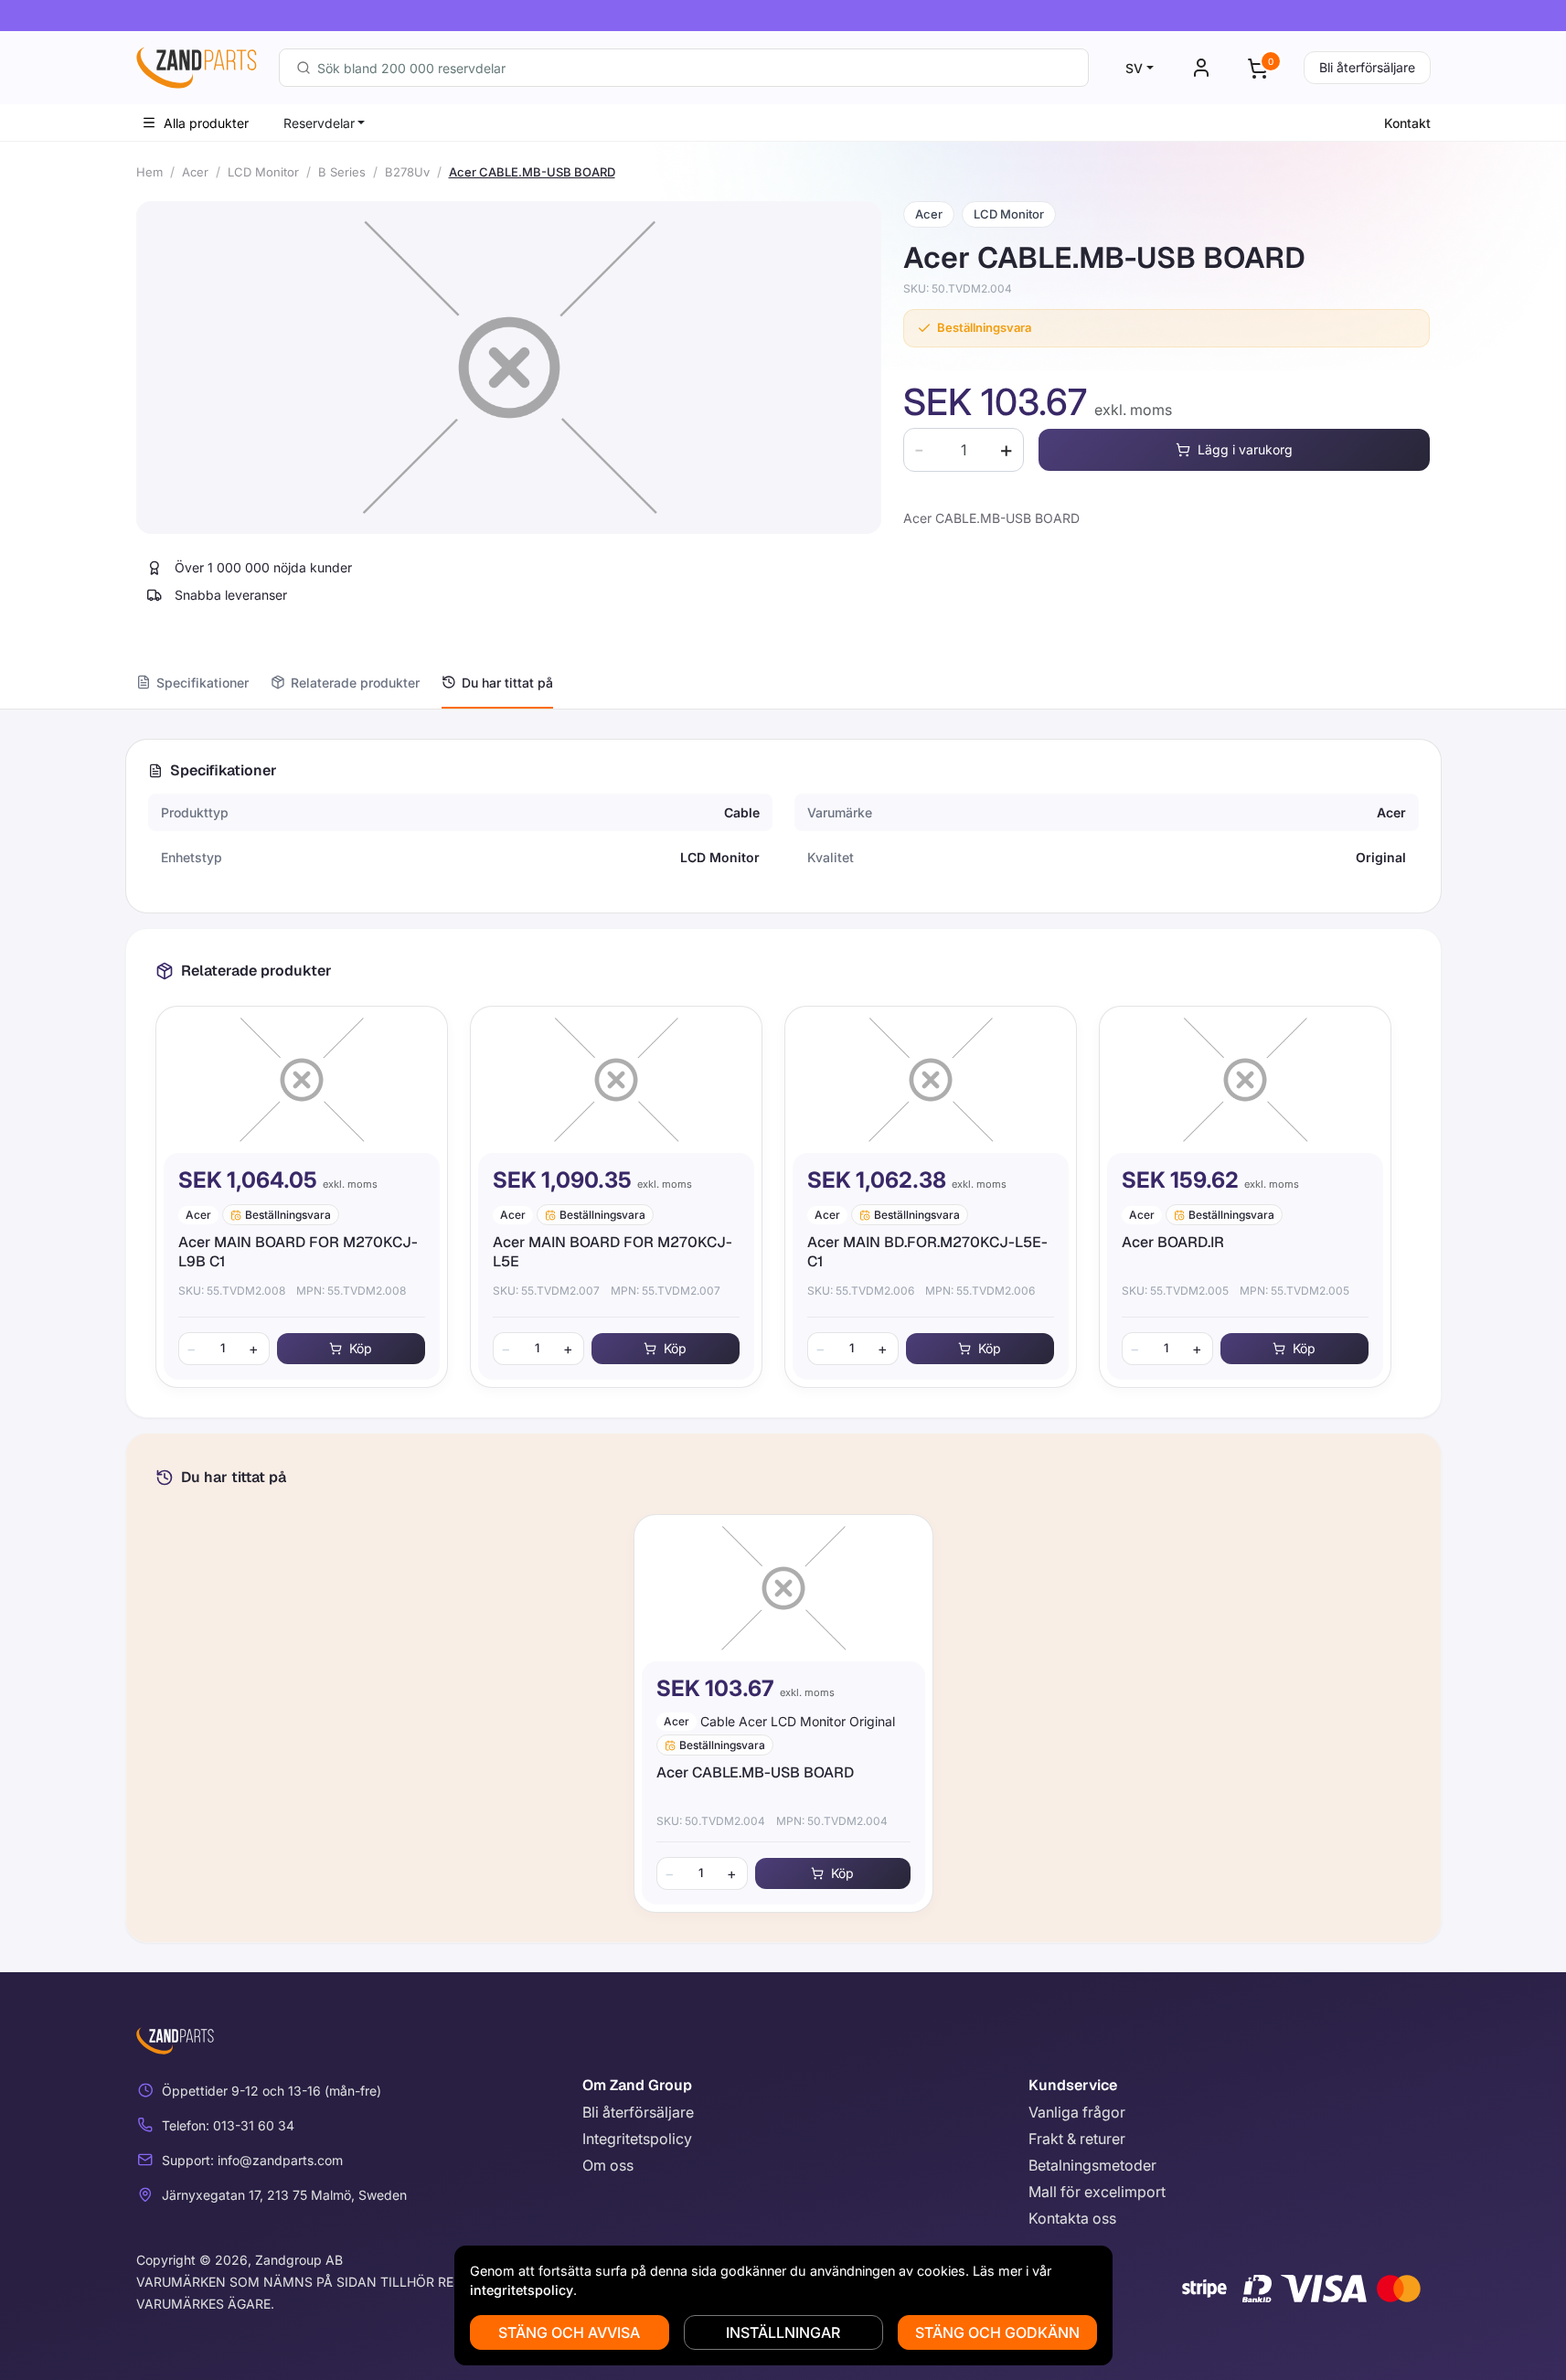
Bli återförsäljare (1367, 67)
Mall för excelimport (1097, 2192)
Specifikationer (202, 683)
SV (1134, 68)
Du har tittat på (507, 683)
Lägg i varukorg (1245, 449)
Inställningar (783, 2332)
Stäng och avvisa (569, 2332)
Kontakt (1407, 123)
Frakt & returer (1077, 2139)
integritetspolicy (522, 2290)
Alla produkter (206, 123)
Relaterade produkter (355, 683)
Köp (361, 1348)
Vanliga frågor (1077, 2112)
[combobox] (684, 68)
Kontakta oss (1072, 2218)
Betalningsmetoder (1092, 2165)
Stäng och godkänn (997, 2332)
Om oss (608, 2165)
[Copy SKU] (1025, 289)
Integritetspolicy (637, 2139)
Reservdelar (319, 123)
